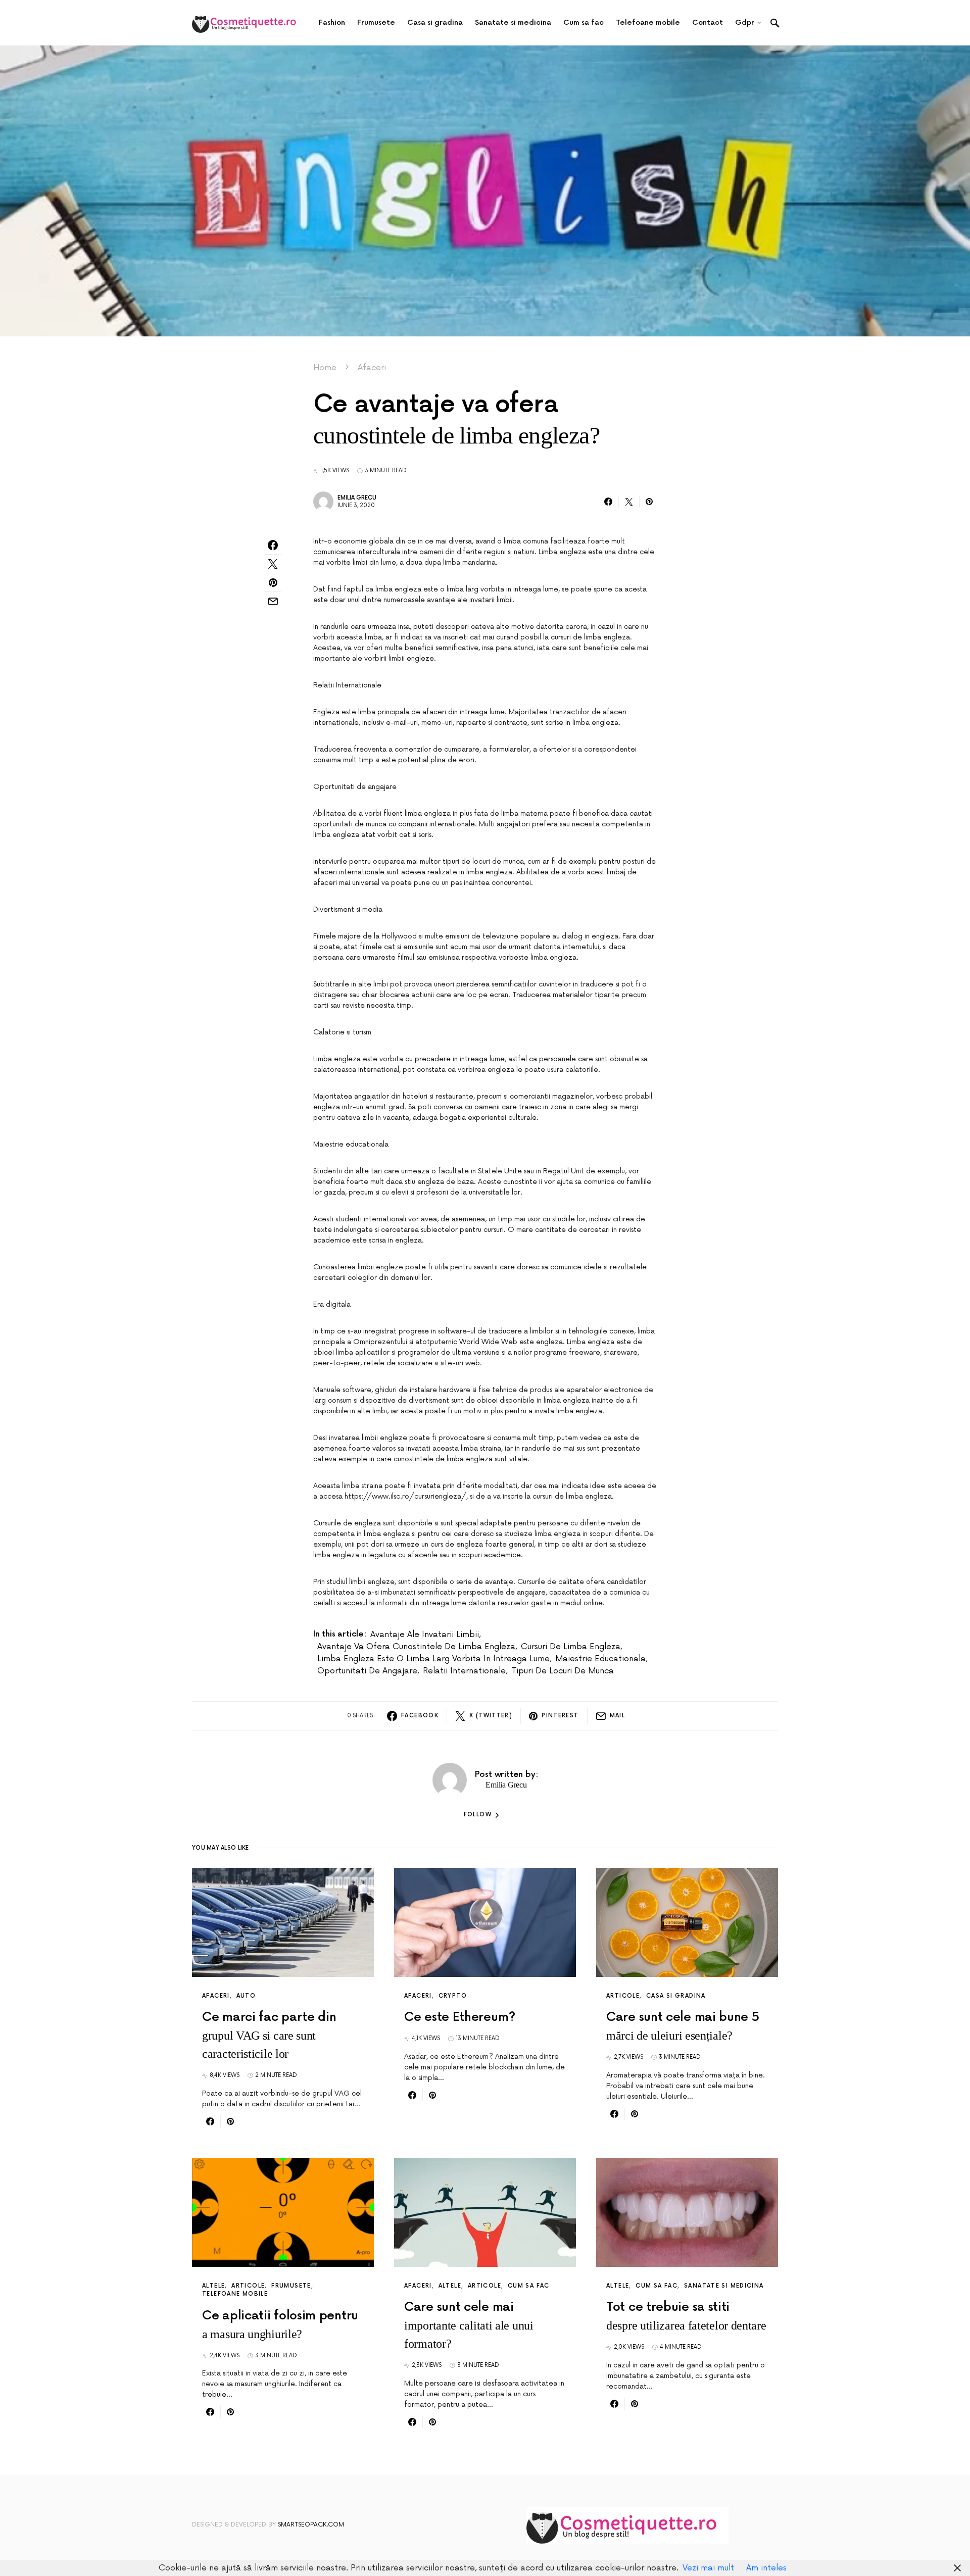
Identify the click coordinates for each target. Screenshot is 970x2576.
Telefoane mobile (235, 2294)
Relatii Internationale (464, 1671)
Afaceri (372, 368)
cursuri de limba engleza (571, 1647)
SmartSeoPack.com (311, 2525)
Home (325, 368)
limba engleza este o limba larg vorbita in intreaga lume (433, 1659)
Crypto (453, 1996)
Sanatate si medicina (724, 2286)
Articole (623, 1996)
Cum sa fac (529, 2286)
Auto (246, 1996)
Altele (213, 2286)
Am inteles (766, 2568)
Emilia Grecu (357, 498)
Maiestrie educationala (600, 1659)
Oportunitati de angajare (367, 1671)
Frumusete (291, 2286)
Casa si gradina (676, 1996)
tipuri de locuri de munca (563, 1671)
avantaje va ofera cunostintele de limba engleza (416, 1647)
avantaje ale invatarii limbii (425, 1634)
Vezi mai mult (708, 2568)
